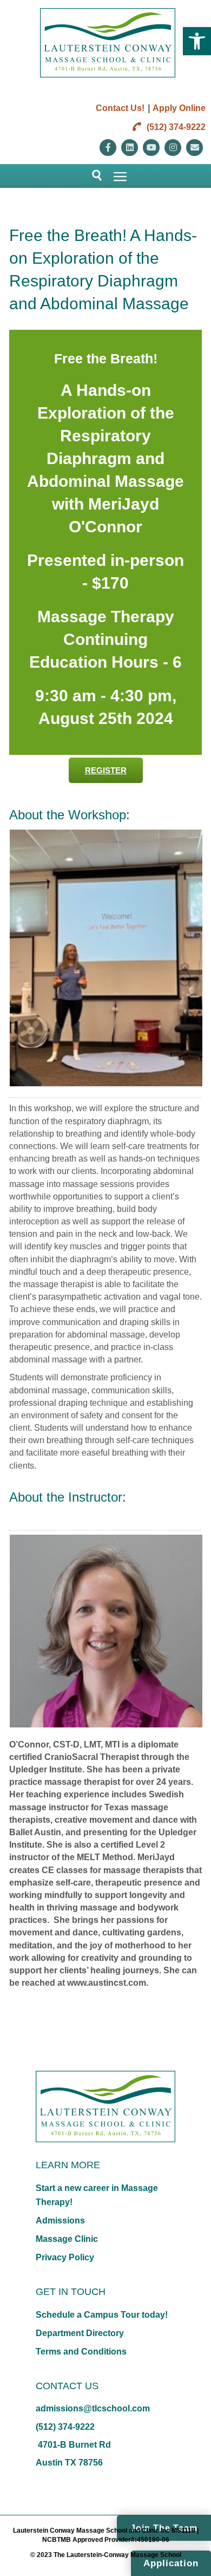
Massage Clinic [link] (67, 2239)
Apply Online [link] (179, 108)
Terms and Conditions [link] (81, 2352)
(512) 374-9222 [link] (175, 127)
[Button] (92, 176)
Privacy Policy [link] (65, 2257)
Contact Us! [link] (120, 108)
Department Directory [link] (80, 2333)
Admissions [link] (60, 2220)
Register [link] (106, 770)
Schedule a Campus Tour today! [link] (102, 2315)
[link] (197, 41)
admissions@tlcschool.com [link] (93, 2408)
